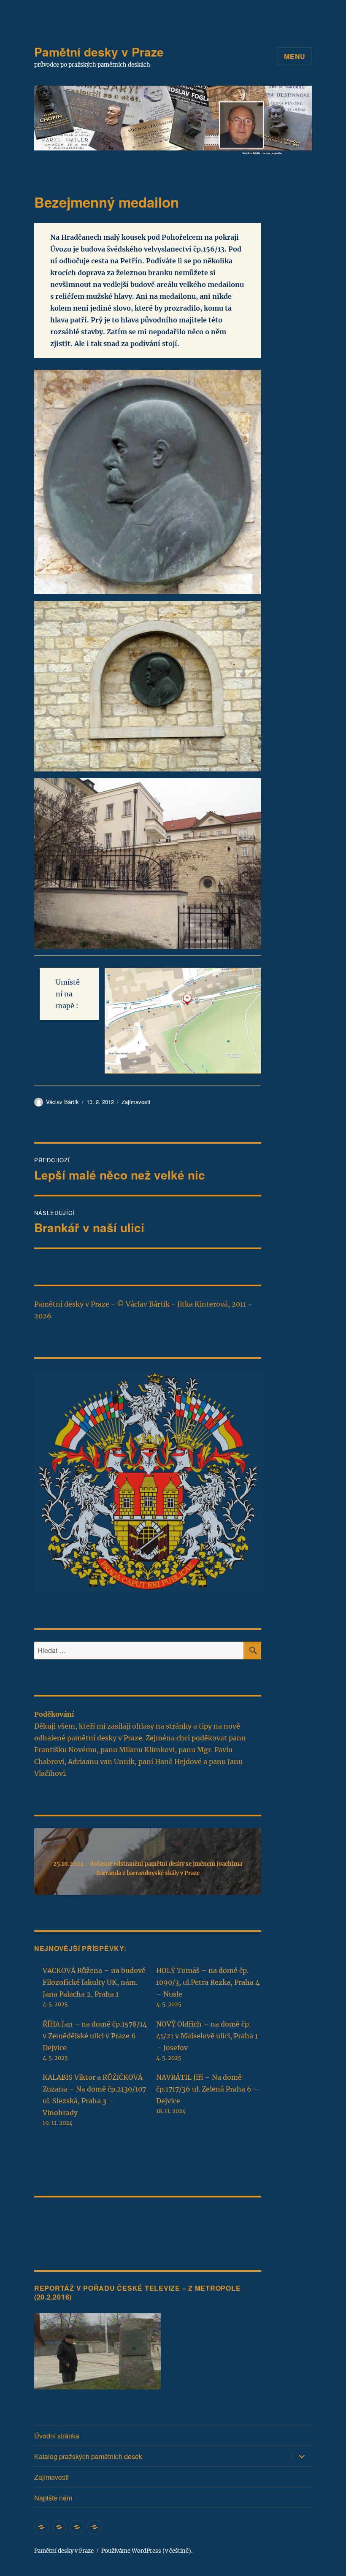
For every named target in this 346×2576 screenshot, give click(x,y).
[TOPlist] (53, 2221)
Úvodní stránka (57, 2436)
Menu (295, 56)
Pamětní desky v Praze (99, 52)
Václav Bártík (62, 1102)
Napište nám (53, 2498)
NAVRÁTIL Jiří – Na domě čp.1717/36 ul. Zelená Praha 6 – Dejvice (207, 2089)
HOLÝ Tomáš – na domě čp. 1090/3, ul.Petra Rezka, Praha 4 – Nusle (208, 1982)
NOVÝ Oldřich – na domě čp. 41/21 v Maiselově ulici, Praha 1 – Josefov (207, 2036)
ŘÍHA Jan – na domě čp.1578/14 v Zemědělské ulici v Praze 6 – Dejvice (95, 2036)
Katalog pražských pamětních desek (88, 2456)
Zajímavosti (136, 1102)
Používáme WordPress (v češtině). (147, 2551)
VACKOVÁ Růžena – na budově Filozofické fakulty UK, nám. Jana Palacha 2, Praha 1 (94, 1982)
